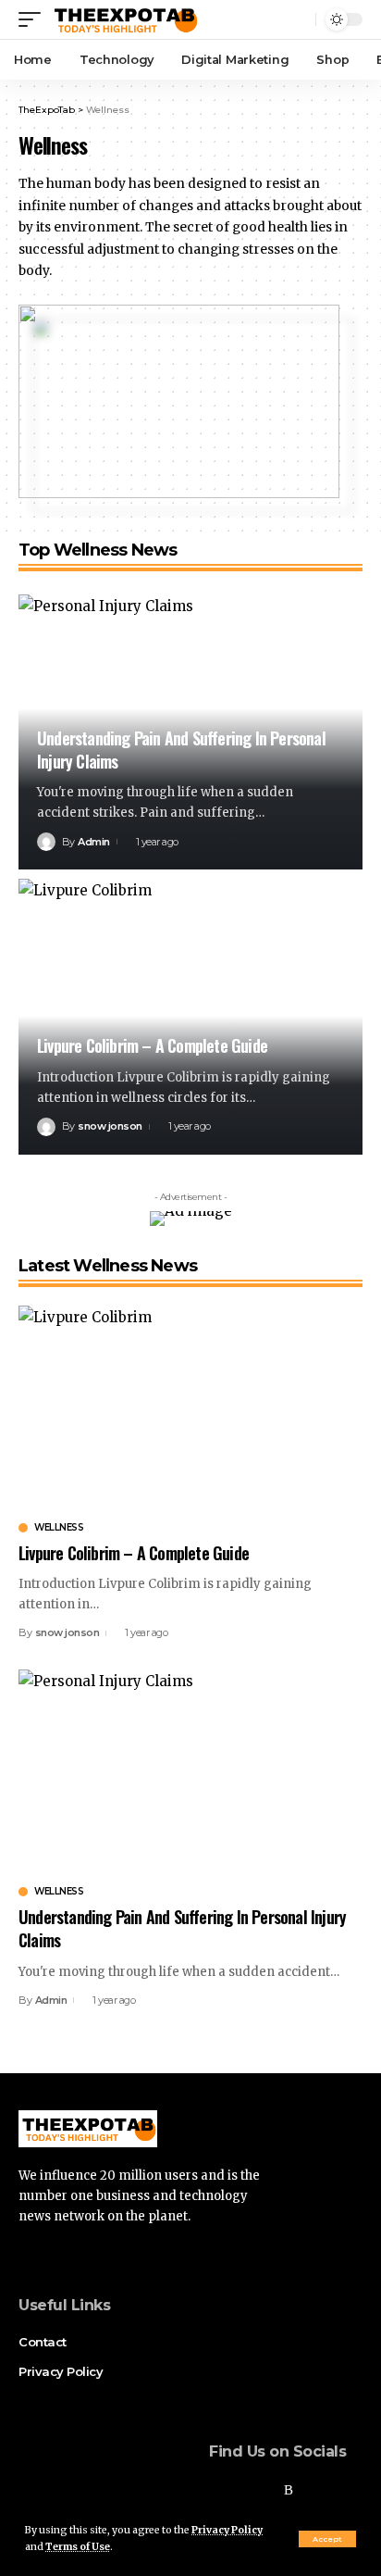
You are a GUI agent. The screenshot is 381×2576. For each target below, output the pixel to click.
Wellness (59, 1528)
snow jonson (110, 1126)
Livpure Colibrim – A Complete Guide (152, 1045)
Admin (94, 842)
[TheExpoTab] (124, 19)
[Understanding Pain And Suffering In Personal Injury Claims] (190, 1773)
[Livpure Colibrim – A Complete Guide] (190, 1409)
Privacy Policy (227, 2530)
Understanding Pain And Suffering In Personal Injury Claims (181, 750)
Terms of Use (78, 2547)
